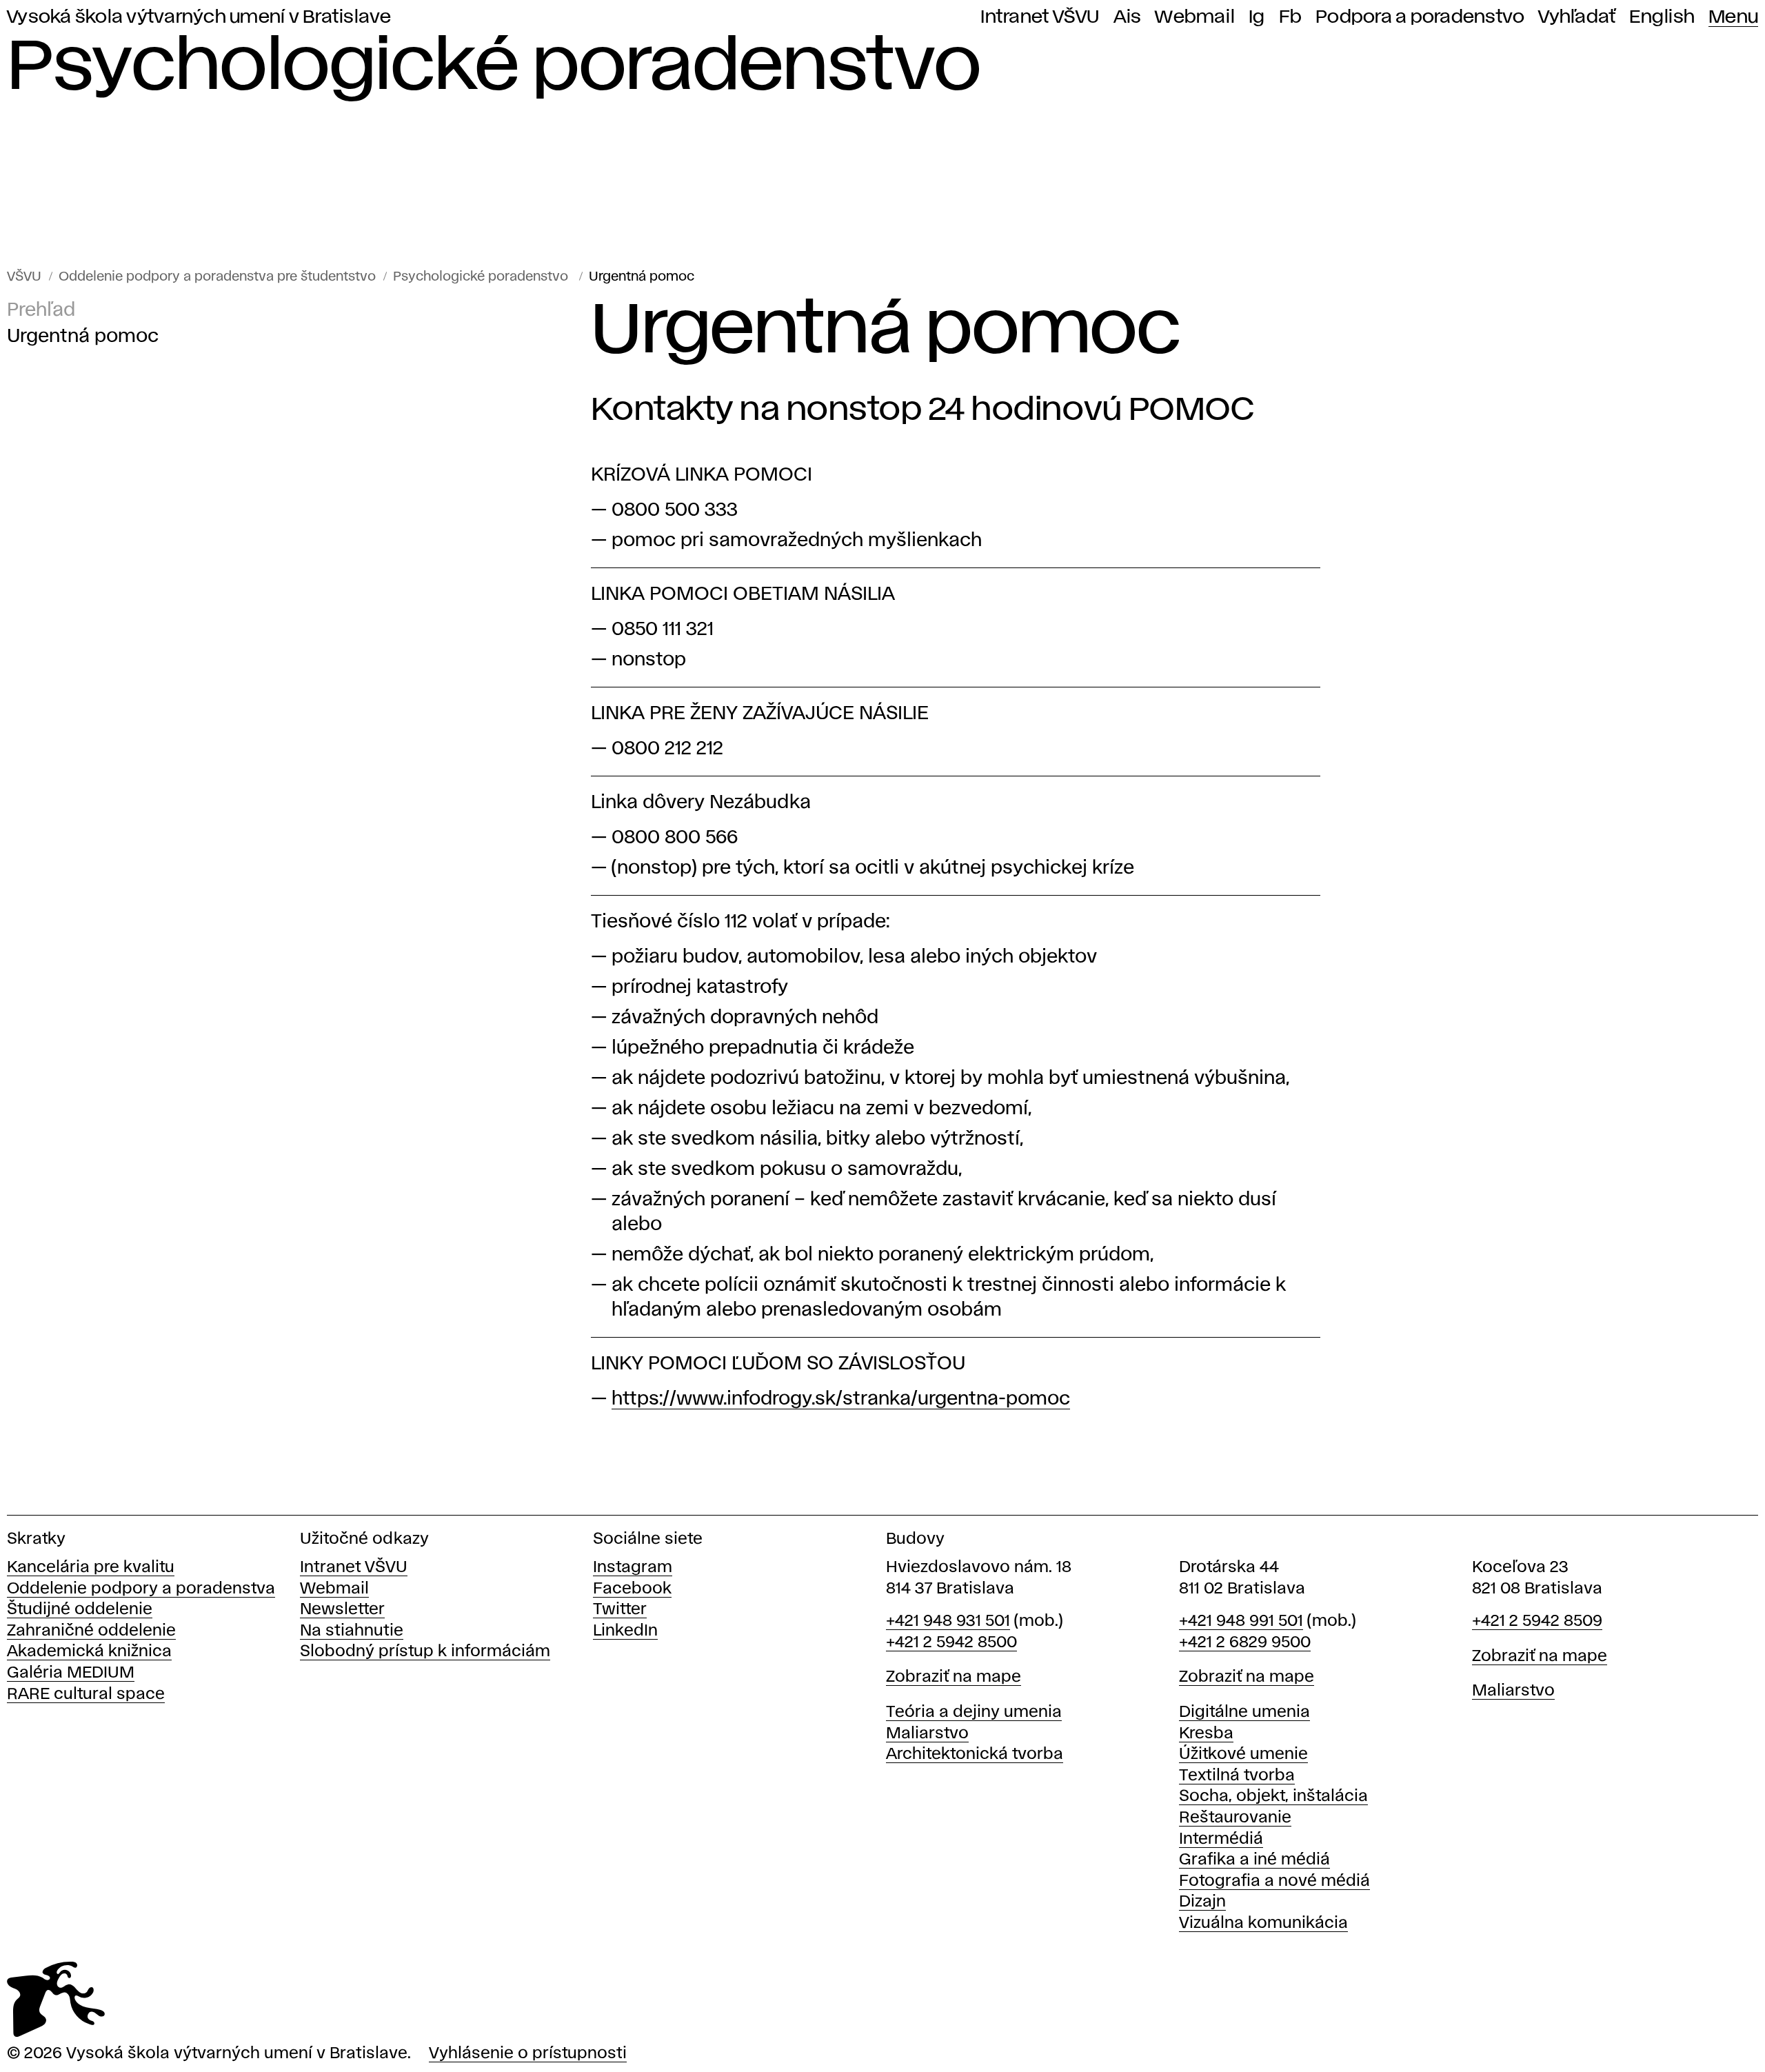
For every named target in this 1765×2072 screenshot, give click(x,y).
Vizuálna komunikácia (1263, 1923)
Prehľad (41, 311)
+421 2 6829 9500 (1245, 1643)
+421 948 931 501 (948, 1621)
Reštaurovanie (1235, 1818)
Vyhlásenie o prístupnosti (528, 2054)
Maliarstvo (927, 1734)
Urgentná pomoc (642, 277)
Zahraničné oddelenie (91, 1631)
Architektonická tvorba (975, 1754)
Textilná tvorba (1237, 1776)
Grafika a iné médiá (1254, 1860)
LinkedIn (625, 1631)
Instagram (633, 1568)
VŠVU (24, 277)
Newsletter (342, 1610)
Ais (1128, 17)
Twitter (620, 1610)
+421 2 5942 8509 (1537, 1621)
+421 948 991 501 (1241, 1621)
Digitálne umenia (1244, 1712)
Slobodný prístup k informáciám (425, 1652)
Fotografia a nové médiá (1274, 1881)
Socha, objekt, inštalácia (1273, 1797)
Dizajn (1202, 1902)
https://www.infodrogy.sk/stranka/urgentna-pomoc (841, 1399)
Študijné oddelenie (80, 1610)
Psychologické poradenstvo (482, 277)
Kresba (1206, 1734)
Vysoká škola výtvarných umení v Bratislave (199, 17)
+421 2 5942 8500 (951, 1643)
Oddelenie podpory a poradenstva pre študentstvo (217, 277)
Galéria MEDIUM (71, 1673)
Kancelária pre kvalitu (91, 1568)
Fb (1291, 17)
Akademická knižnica (89, 1652)
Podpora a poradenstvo (1420, 17)
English (1662, 17)
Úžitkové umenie (1243, 1754)
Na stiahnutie (352, 1631)
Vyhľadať (1577, 17)
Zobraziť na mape (954, 1677)
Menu (1733, 17)
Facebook (632, 1589)
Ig (1257, 17)
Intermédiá (1221, 1839)
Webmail (1195, 17)
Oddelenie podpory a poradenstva (141, 1589)
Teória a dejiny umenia (974, 1712)
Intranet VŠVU (1040, 17)
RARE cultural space (86, 1694)
